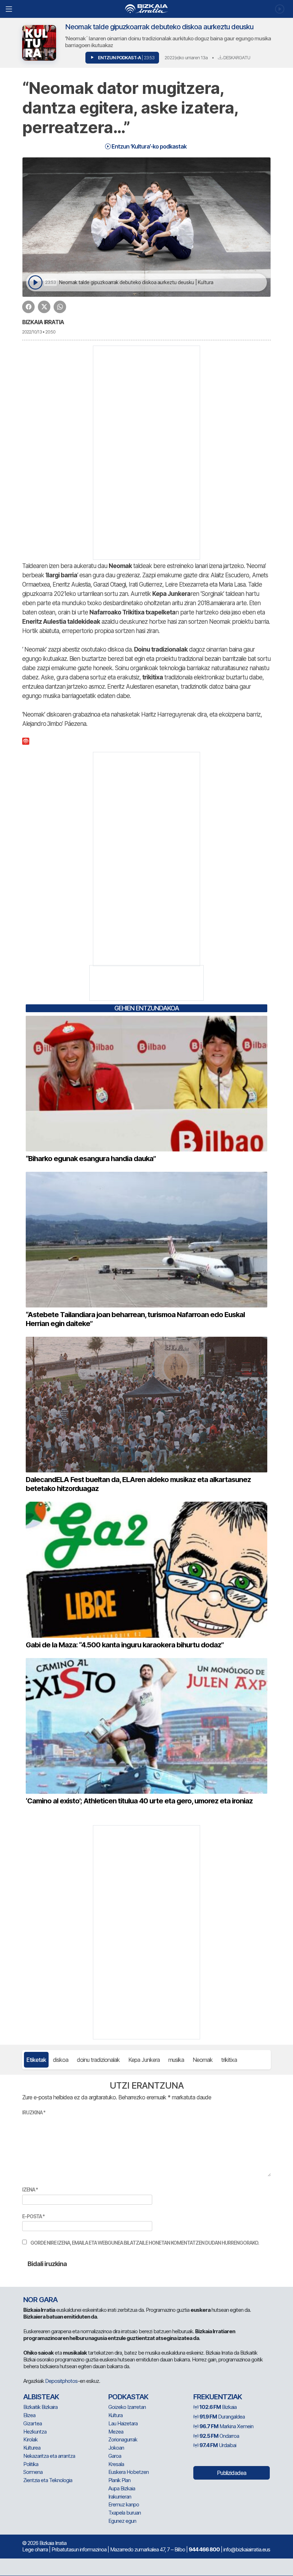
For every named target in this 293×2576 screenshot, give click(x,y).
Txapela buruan (125, 2513)
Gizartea (33, 2423)
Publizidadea (232, 2473)
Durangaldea (222, 2417)
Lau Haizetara (123, 2423)
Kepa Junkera (144, 2060)
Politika (31, 2464)
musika (176, 2060)
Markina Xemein (226, 2426)
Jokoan (116, 2448)
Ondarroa (219, 2436)
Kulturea (32, 2448)
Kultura (115, 2415)
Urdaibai (218, 2445)
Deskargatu (236, 57)
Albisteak (41, 2397)
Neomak (203, 2060)
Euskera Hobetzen (128, 2472)
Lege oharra (35, 2549)
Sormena (33, 2472)
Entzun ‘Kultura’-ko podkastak (148, 146)
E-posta (33, 2216)
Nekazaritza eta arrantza (49, 2456)
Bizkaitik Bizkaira (40, 2407)
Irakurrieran (120, 2497)
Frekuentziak (218, 2397)
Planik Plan (119, 2480)
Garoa (115, 2456)
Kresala (116, 2464)
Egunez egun (122, 2521)
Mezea (116, 2432)
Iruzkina (34, 2112)
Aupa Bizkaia (122, 2488)
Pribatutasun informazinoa (79, 2549)
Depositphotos (61, 2381)
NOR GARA (40, 2300)
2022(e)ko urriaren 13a (186, 57)
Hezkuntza (35, 2432)
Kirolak (30, 2439)
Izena (30, 2190)
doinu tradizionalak (98, 2060)
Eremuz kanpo (124, 2504)
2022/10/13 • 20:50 (39, 332)
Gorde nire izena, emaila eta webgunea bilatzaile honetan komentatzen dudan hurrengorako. (145, 2243)
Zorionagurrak (123, 2439)
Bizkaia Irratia (43, 322)
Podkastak (128, 2397)
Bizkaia (218, 2407)
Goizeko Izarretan (127, 2407)
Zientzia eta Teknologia (48, 2480)
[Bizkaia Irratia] (146, 9)
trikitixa (229, 2060)
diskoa (61, 2060)
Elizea (29, 2415)
